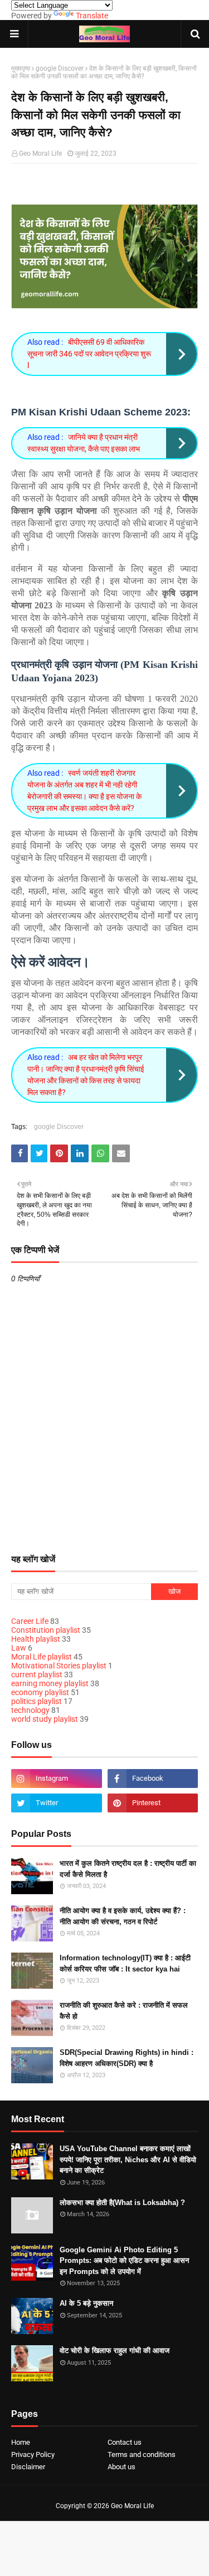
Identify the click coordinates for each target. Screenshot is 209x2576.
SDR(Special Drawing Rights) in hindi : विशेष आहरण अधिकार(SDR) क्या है (127, 2058)
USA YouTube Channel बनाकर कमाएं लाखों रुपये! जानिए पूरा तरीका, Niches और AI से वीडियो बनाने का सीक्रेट (128, 2159)
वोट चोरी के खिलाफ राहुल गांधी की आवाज (115, 2350)
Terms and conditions (142, 2454)
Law (19, 1648)
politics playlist (37, 1701)
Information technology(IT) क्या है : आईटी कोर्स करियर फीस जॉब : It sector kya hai (125, 1963)
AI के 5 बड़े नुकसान (86, 2303)
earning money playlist (50, 1683)
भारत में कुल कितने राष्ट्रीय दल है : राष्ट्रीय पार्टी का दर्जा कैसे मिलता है (128, 1869)
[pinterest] (153, 1803)
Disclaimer (28, 2467)
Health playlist (36, 1639)
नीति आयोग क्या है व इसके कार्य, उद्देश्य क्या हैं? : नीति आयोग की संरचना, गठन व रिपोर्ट (123, 1916)
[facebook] (153, 1779)
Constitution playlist (46, 1630)
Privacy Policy (33, 2454)
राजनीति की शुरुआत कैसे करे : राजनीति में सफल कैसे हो (124, 2011)
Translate (92, 16)
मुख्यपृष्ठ (21, 68)
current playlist (37, 1675)
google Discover (60, 68)
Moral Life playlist (42, 1657)
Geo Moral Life (40, 153)
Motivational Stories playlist (59, 1666)
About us (121, 2467)
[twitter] (57, 1803)
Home (21, 2442)
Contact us (125, 2442)
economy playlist (40, 1692)
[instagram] (57, 1779)
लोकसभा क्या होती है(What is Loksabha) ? (122, 2203)
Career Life (30, 1621)
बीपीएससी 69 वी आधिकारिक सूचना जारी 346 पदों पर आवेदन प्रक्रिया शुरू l (89, 354)
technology (30, 1710)
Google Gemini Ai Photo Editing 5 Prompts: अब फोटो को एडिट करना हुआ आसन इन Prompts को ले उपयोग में (124, 2261)
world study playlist (45, 1719)
